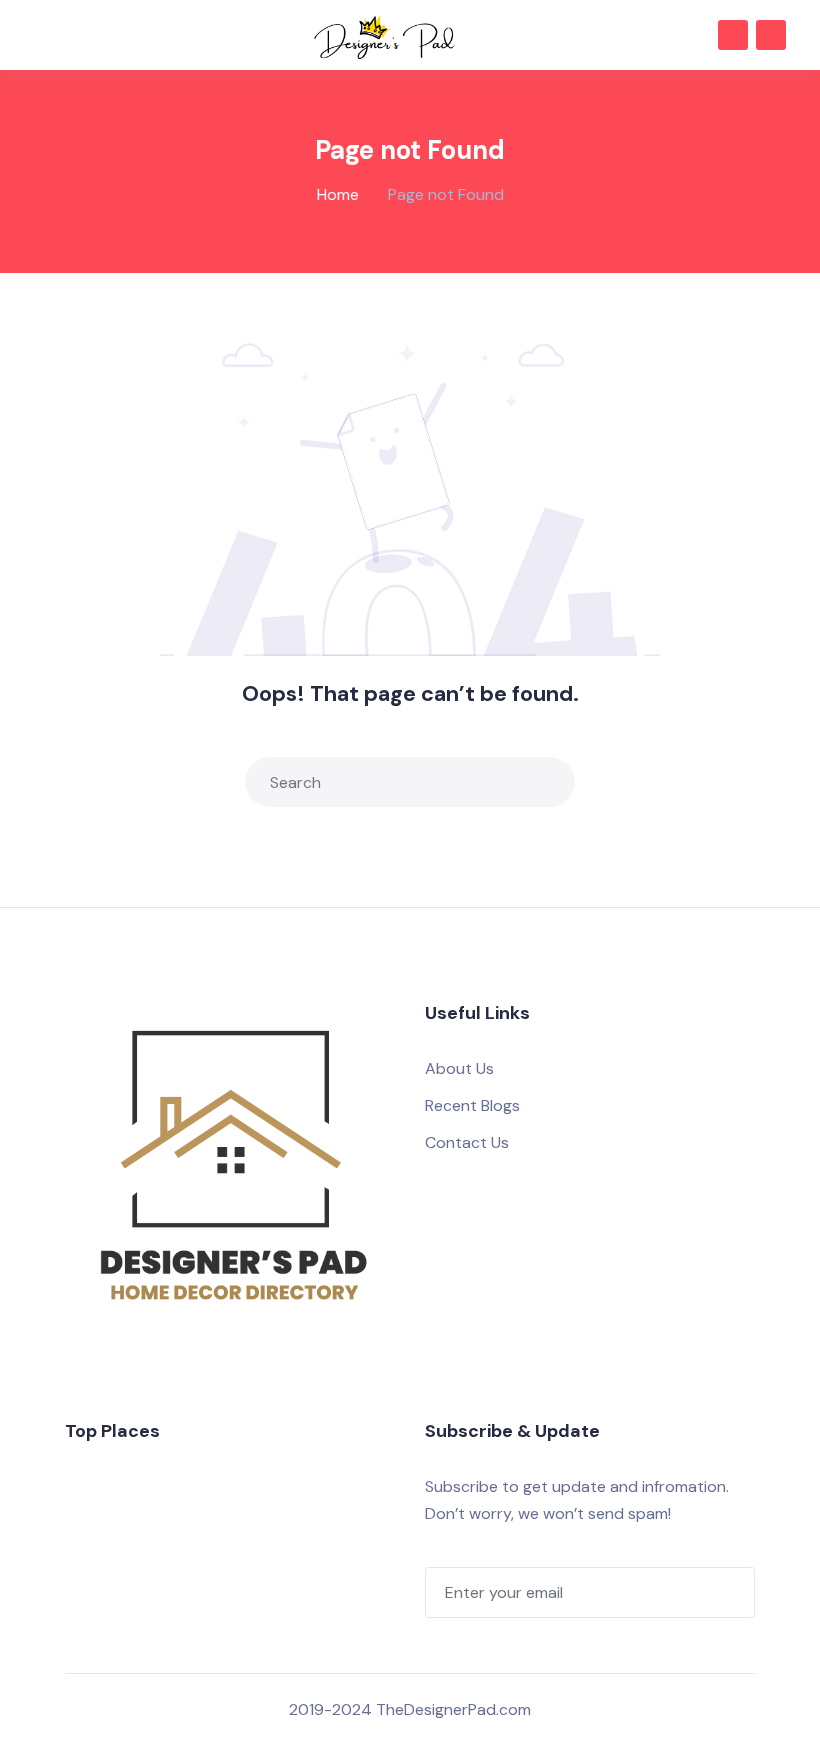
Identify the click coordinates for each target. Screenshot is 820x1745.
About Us (459, 1068)
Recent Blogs (472, 1105)
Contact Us (467, 1142)
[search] (555, 782)
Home (338, 194)
